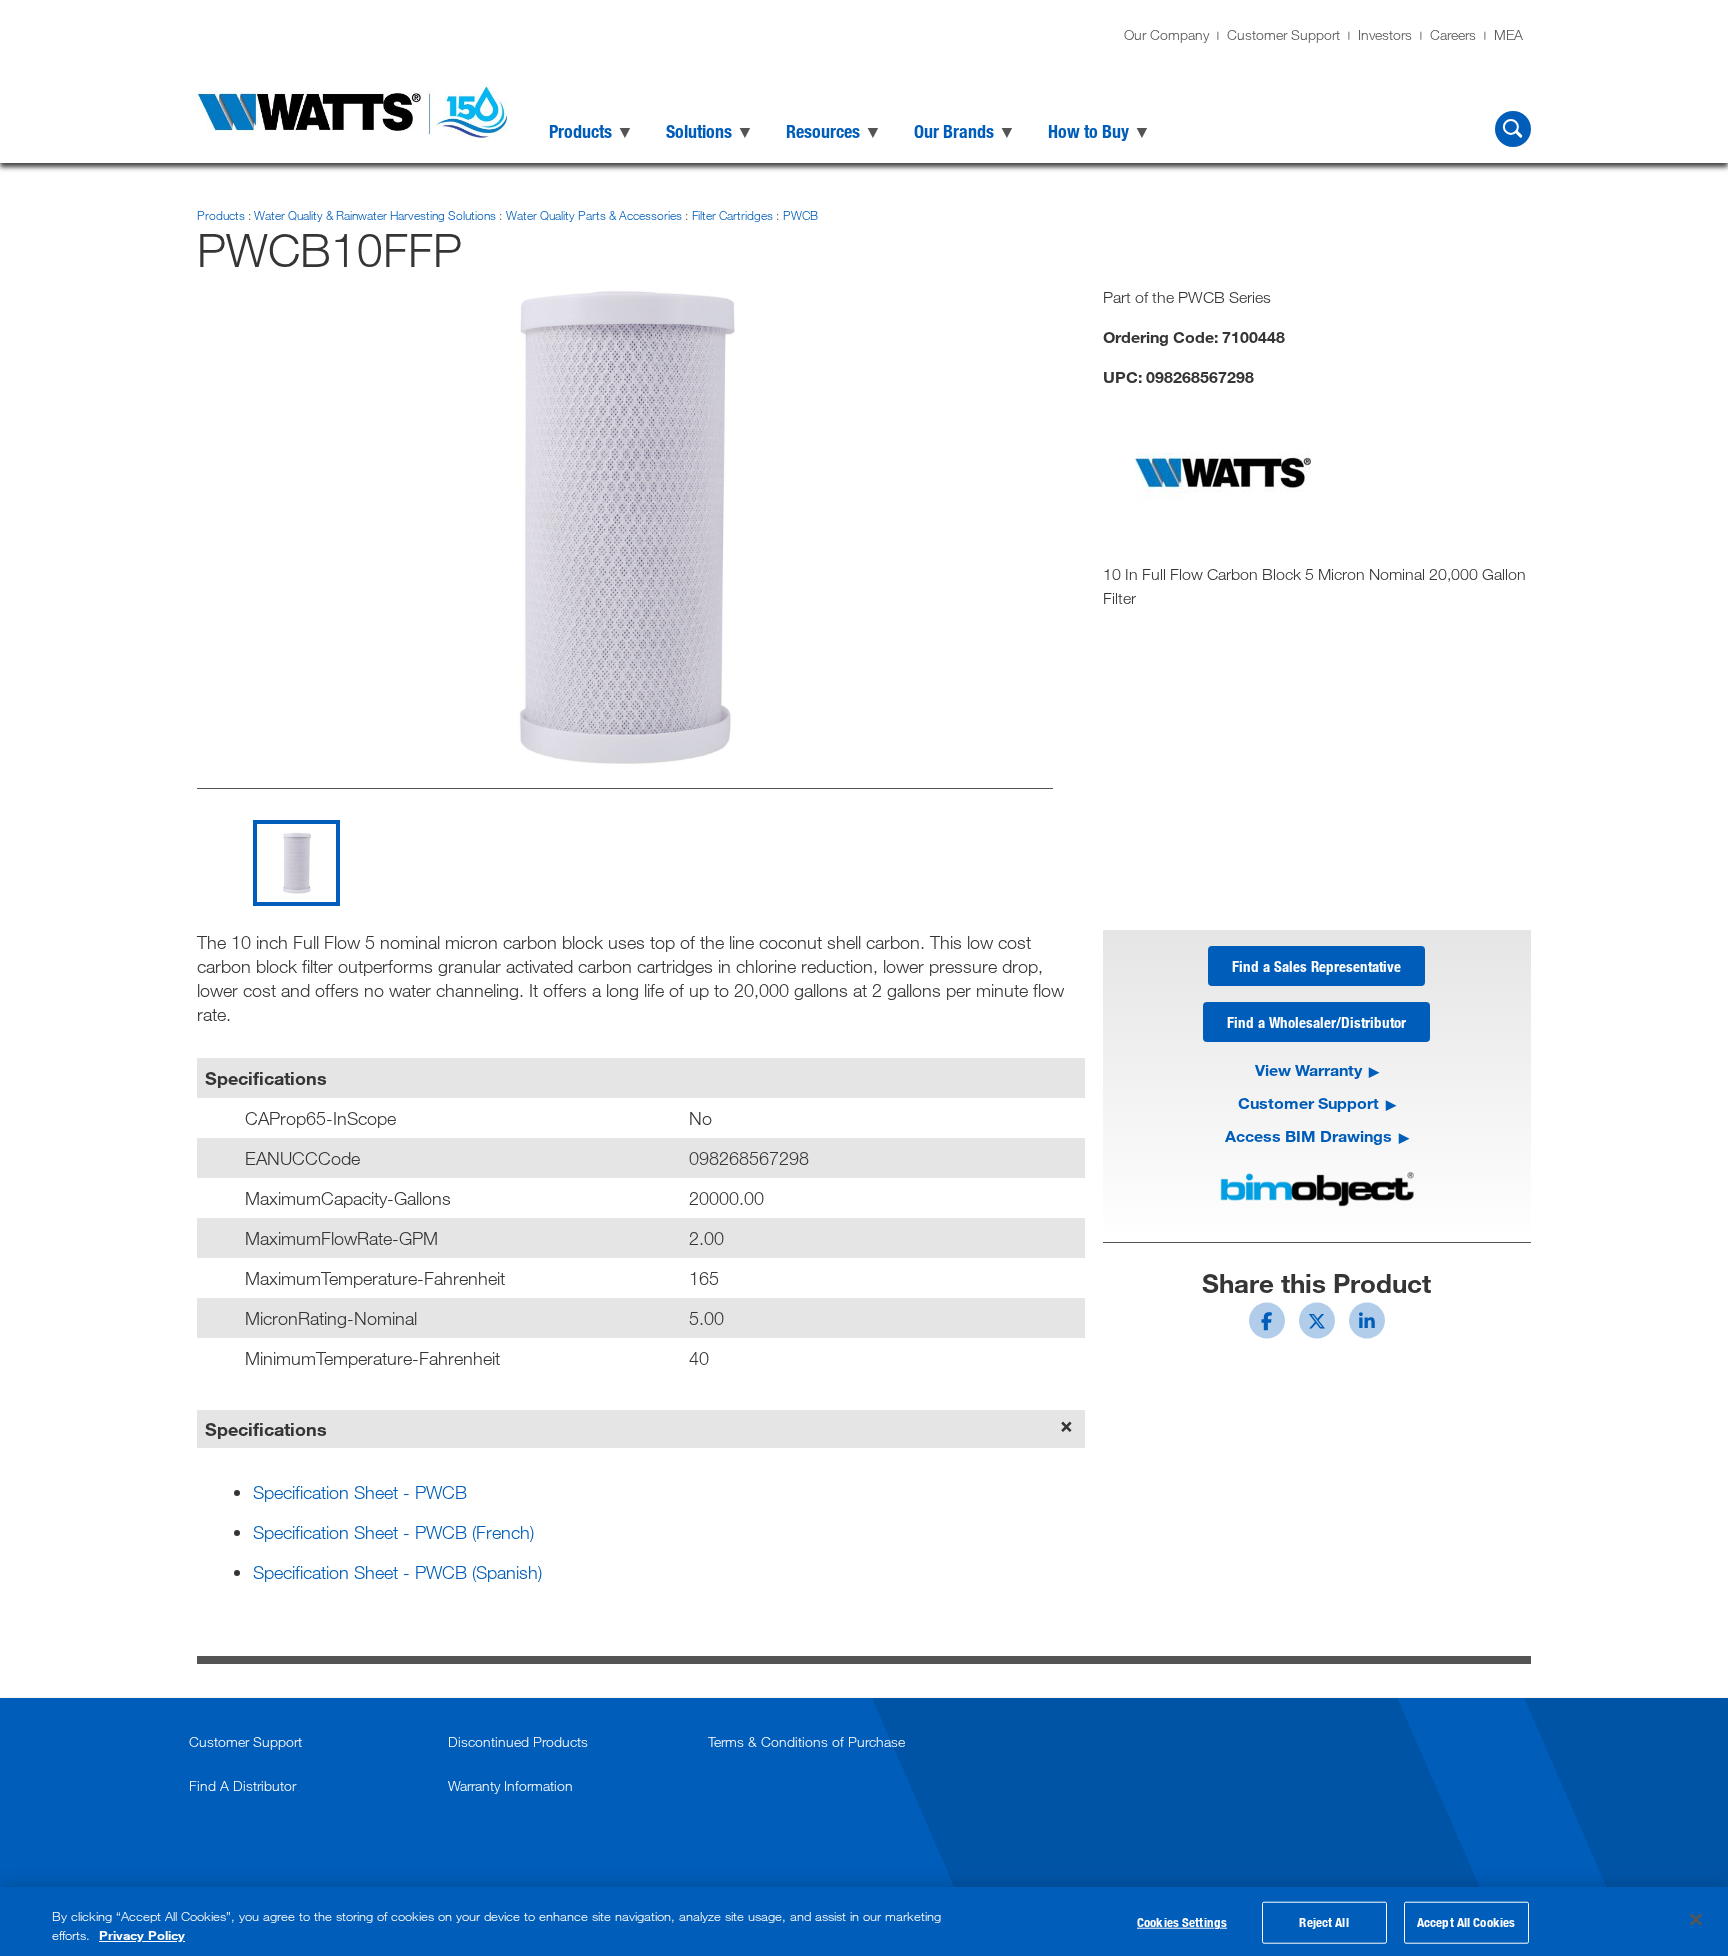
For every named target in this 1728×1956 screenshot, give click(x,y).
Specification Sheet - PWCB (360, 1492)
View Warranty (1308, 1069)
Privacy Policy (142, 1935)
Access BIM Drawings (1308, 1135)
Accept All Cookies (1466, 1922)
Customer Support (1283, 34)
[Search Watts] (1513, 129)
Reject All (1323, 1922)
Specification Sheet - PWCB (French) (393, 1532)
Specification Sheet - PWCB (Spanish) (397, 1572)
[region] (864, 1921)
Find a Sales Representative (1316, 966)
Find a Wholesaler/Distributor (1316, 1022)
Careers (1453, 34)
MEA (1508, 34)
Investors (1385, 34)
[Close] (1696, 1920)
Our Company (1166, 34)
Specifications (266, 1429)
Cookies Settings (1182, 1922)
